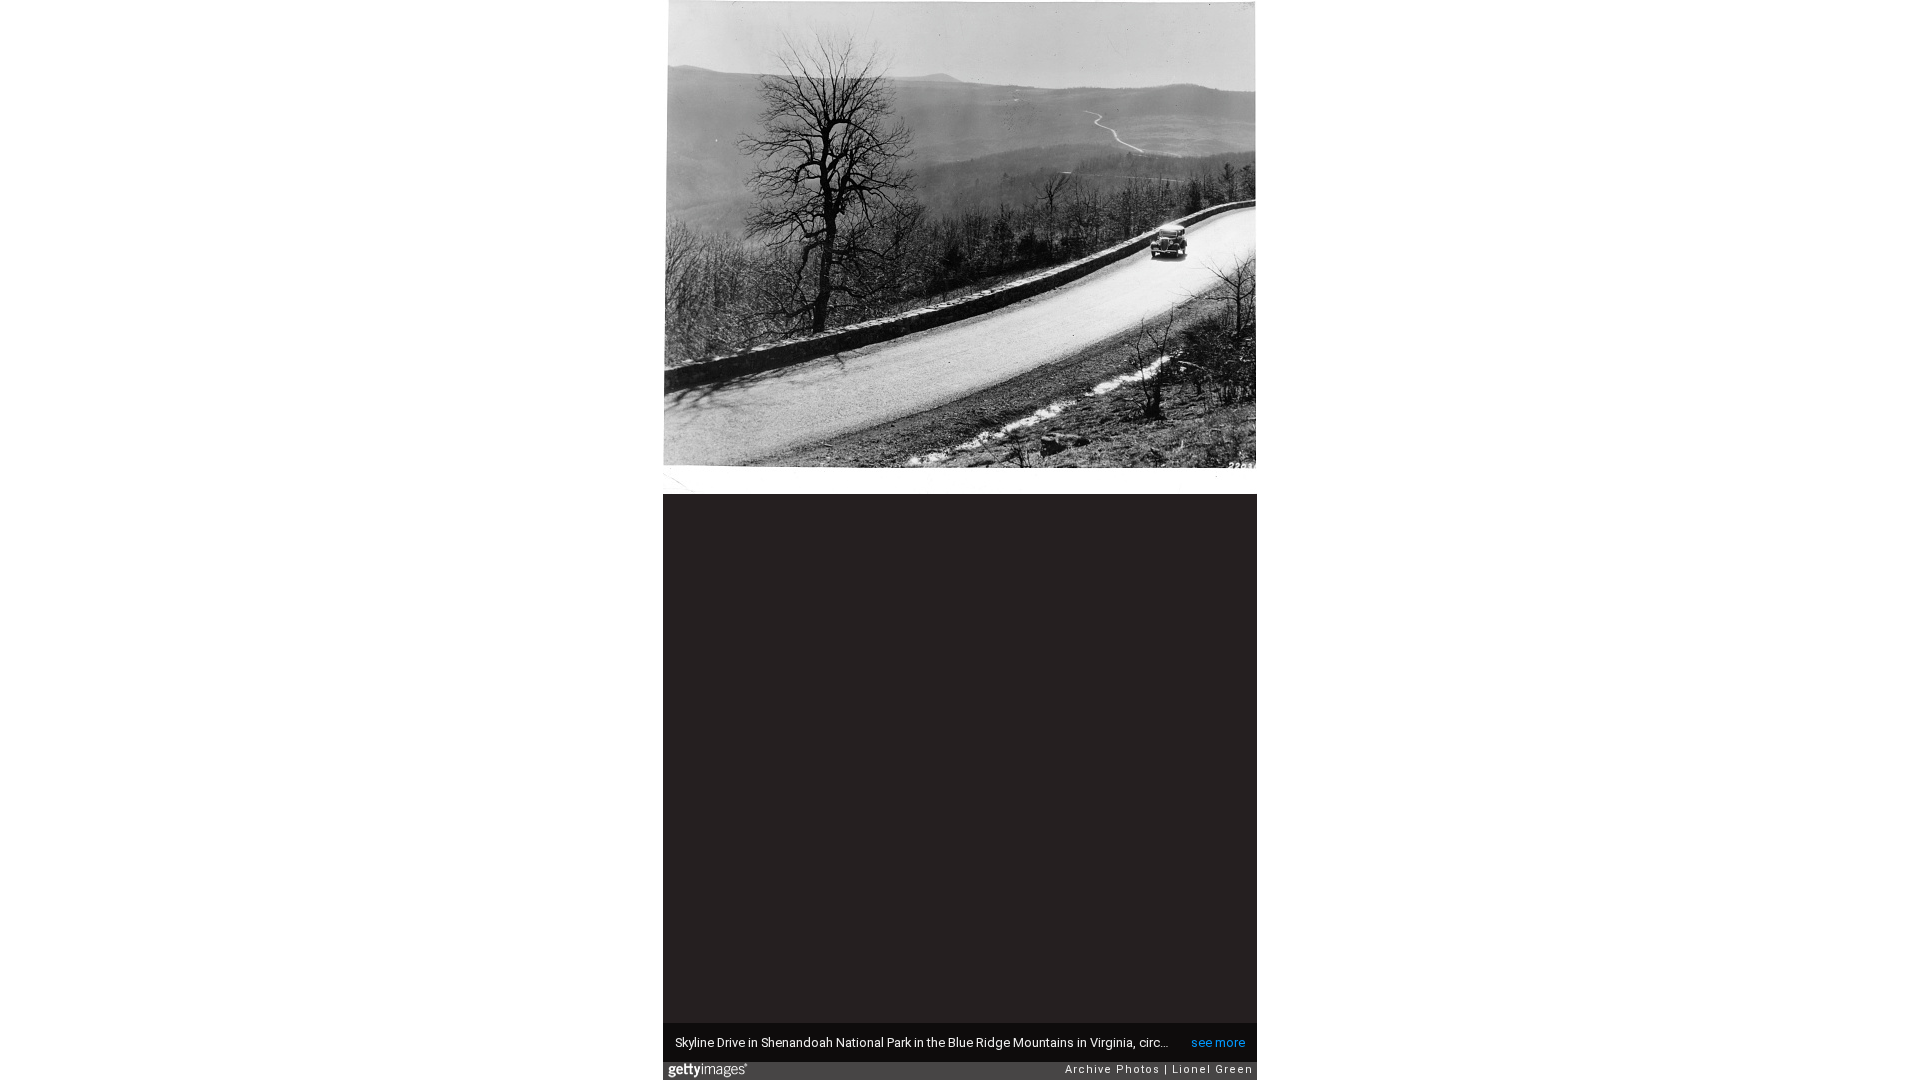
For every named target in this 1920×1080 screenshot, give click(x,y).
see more (1218, 1042)
